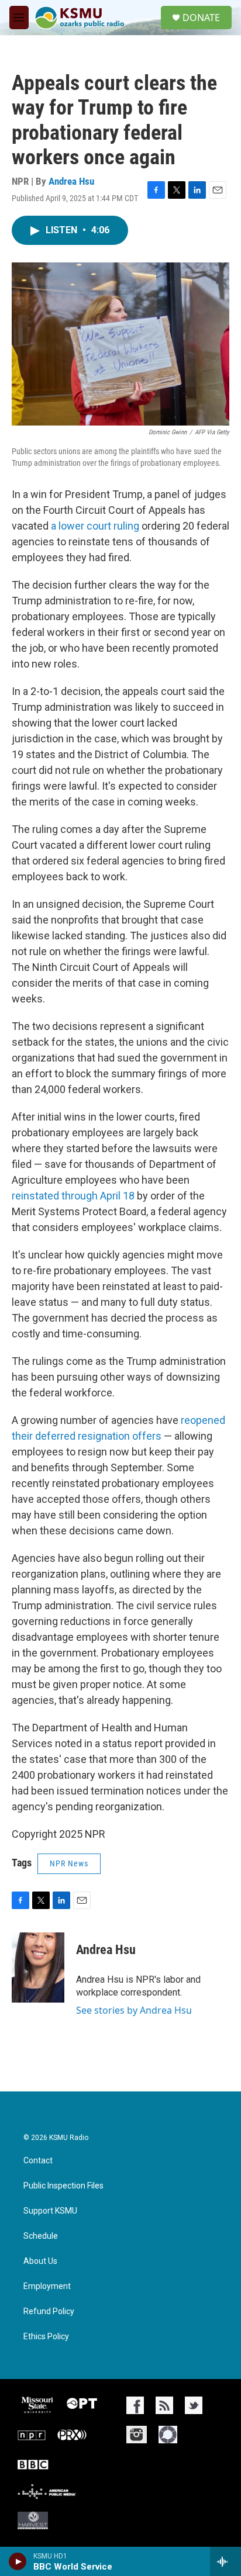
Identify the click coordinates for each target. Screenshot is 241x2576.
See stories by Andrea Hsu (134, 2010)
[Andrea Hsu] (38, 1968)
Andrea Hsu (71, 181)
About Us (40, 2261)
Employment (47, 2286)
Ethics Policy (46, 2337)
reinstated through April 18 (73, 1196)
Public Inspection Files (63, 2186)
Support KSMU (50, 2211)
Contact (38, 2161)
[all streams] (225, 2561)
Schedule (41, 2236)
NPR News (69, 1863)
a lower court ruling (95, 526)
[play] (18, 2561)
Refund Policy (49, 2312)
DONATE (201, 18)
